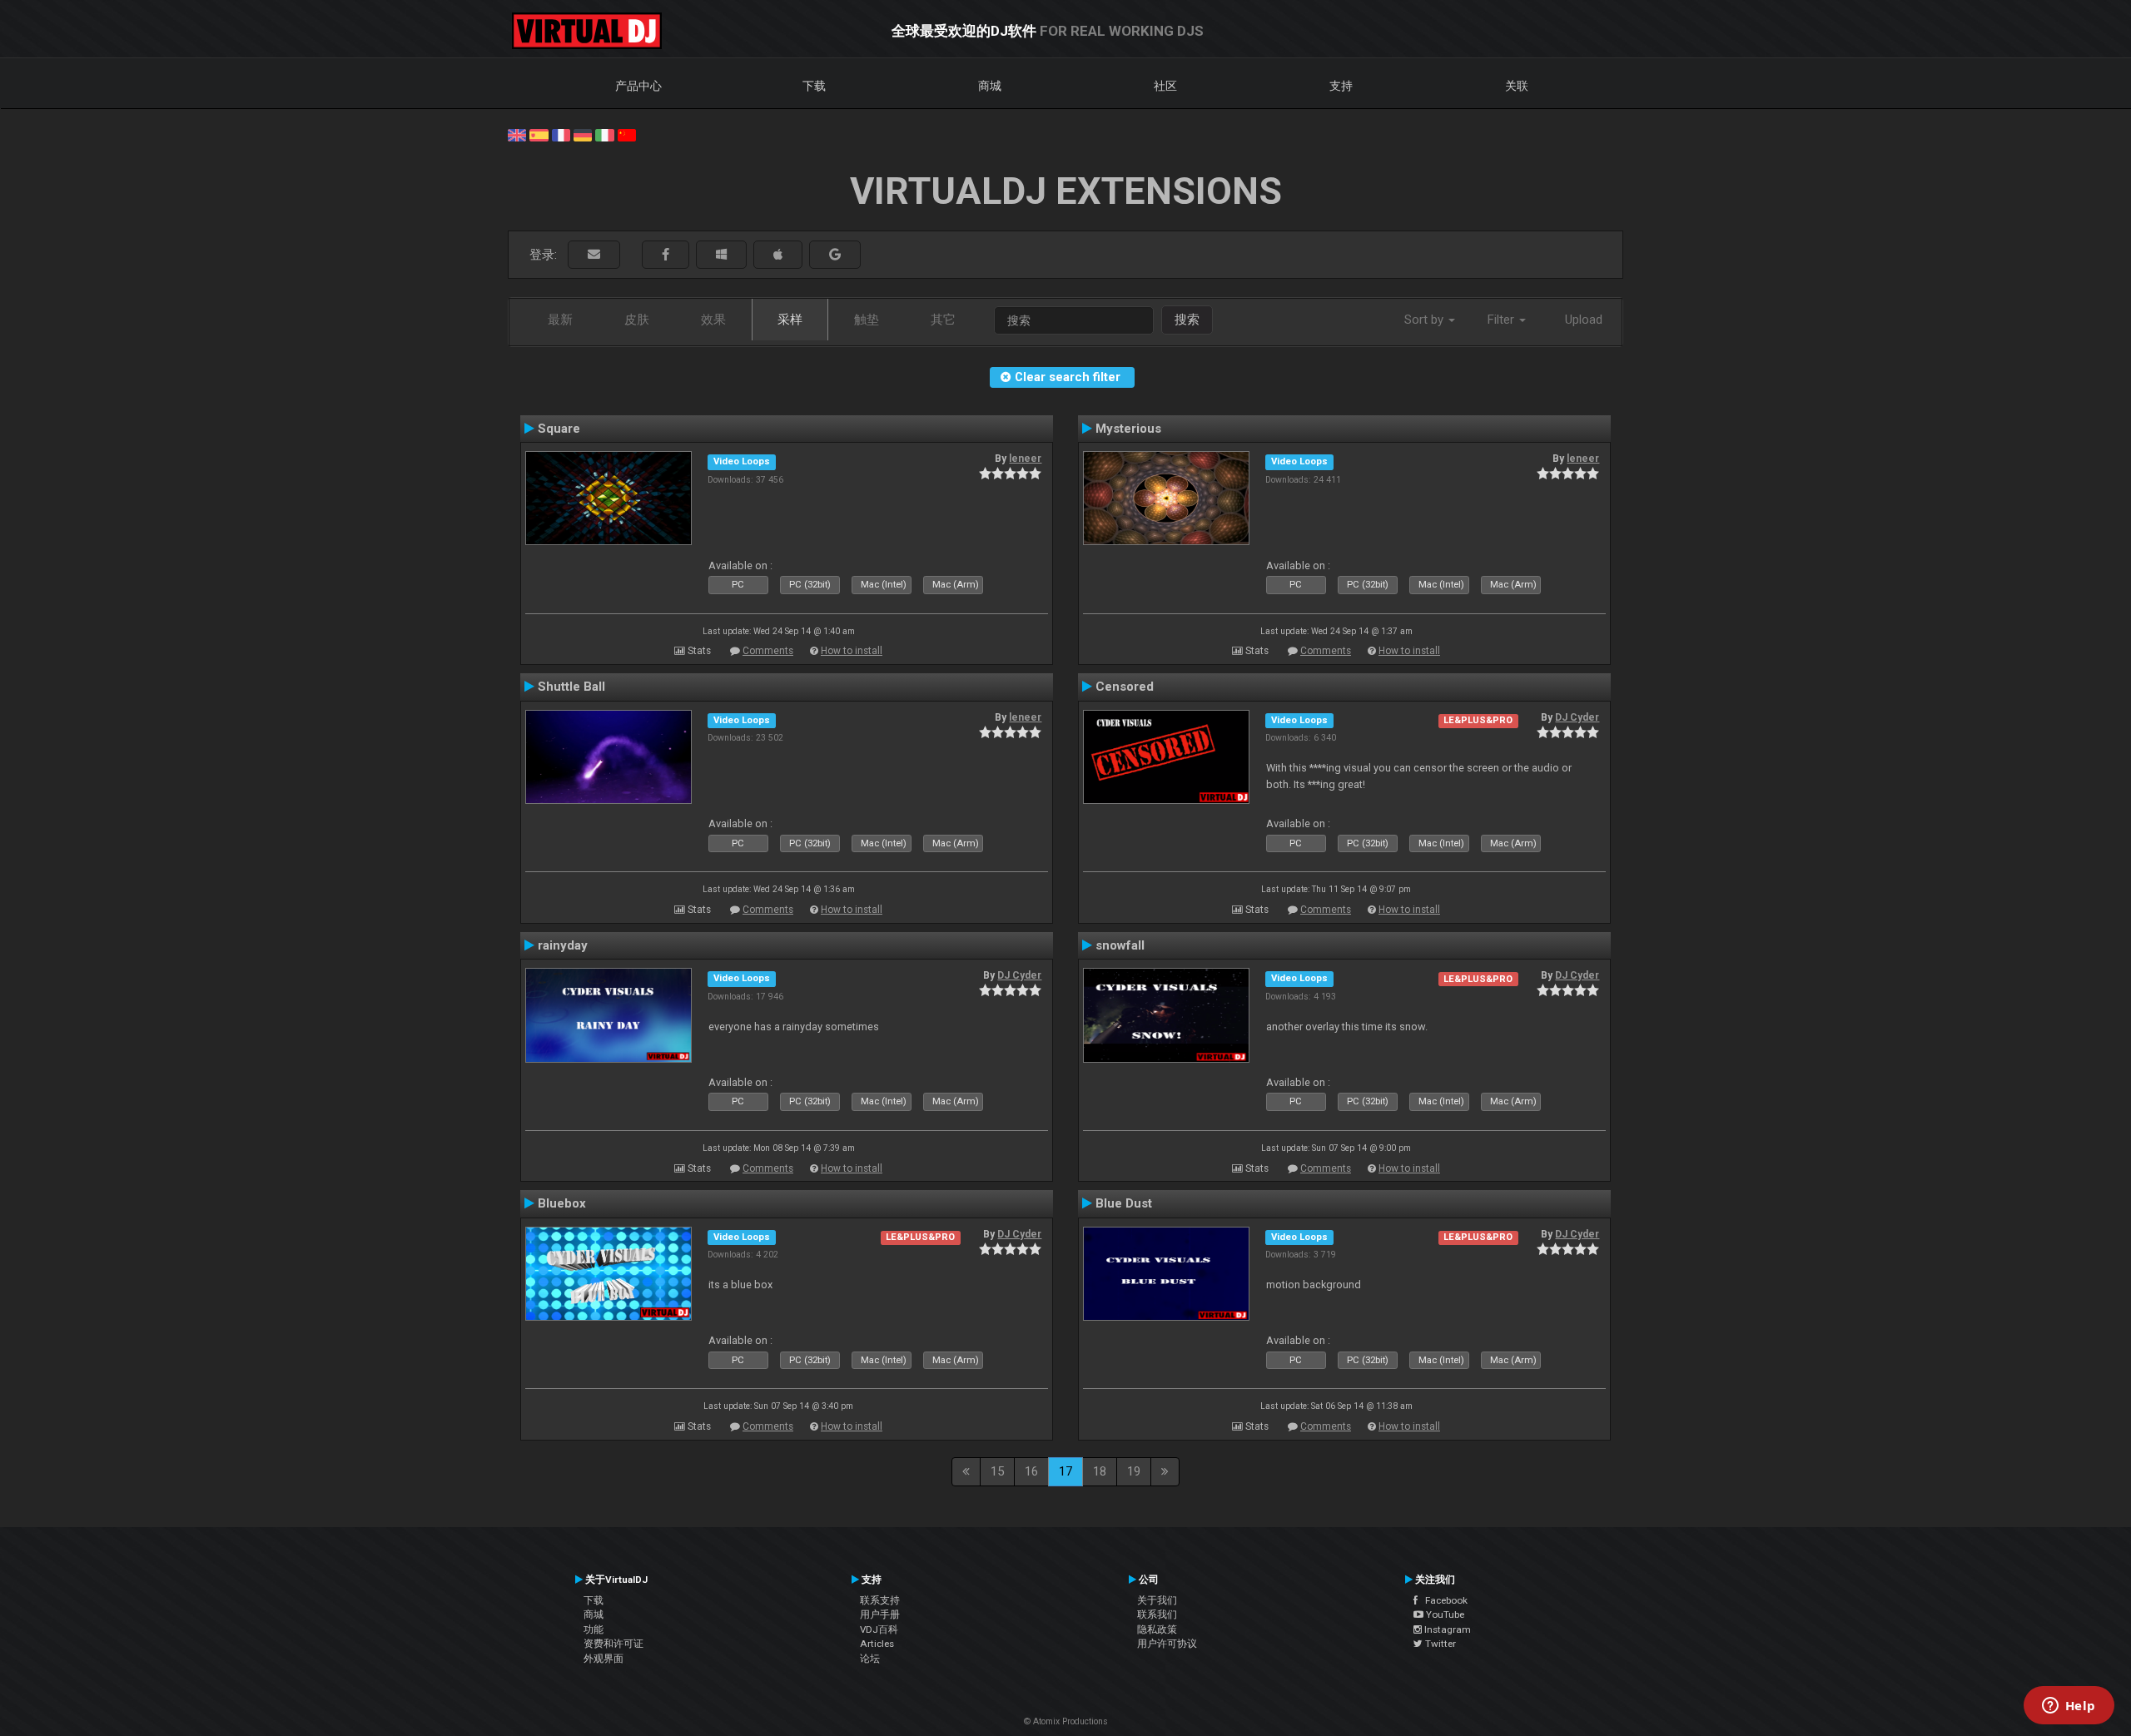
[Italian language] (604, 134)
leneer (1025, 459)
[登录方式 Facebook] (666, 255)
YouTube (1444, 1614)
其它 (943, 320)
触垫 (867, 320)
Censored (1125, 687)
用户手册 (880, 1614)
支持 (1341, 86)
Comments (768, 651)
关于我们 (1157, 1600)
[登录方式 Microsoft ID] (721, 255)
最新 (560, 320)
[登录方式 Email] (594, 255)
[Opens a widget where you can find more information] (2069, 1707)
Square (559, 429)
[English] (517, 134)
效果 (713, 320)
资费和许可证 (613, 1644)
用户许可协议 (1167, 1644)
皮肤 (637, 320)
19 (1134, 1471)
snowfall (1120, 945)
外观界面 (604, 1659)
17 (1065, 1471)
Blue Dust (1124, 1203)
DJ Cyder (1577, 717)
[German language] (583, 134)
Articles (877, 1644)
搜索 (1187, 320)
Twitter (1439, 1644)
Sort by (1426, 320)
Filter (1503, 320)
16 (1031, 1471)
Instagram (1446, 1629)
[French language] (561, 134)
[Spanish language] (539, 134)
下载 (814, 86)
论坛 (870, 1659)
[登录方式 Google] (835, 255)
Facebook (1443, 1600)
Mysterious (1128, 429)
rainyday (563, 945)
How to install (852, 651)
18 (1100, 1471)
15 (997, 1471)
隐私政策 (1157, 1629)
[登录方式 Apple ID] (778, 255)
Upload (1584, 320)
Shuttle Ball (571, 687)
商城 (990, 86)
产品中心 (638, 86)
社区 (1165, 86)
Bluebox (562, 1203)
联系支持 (880, 1600)
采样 (790, 320)
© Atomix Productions (1066, 1721)
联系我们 (1157, 1614)
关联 (1517, 86)
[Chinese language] (627, 134)
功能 (594, 1629)
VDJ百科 (879, 1629)
